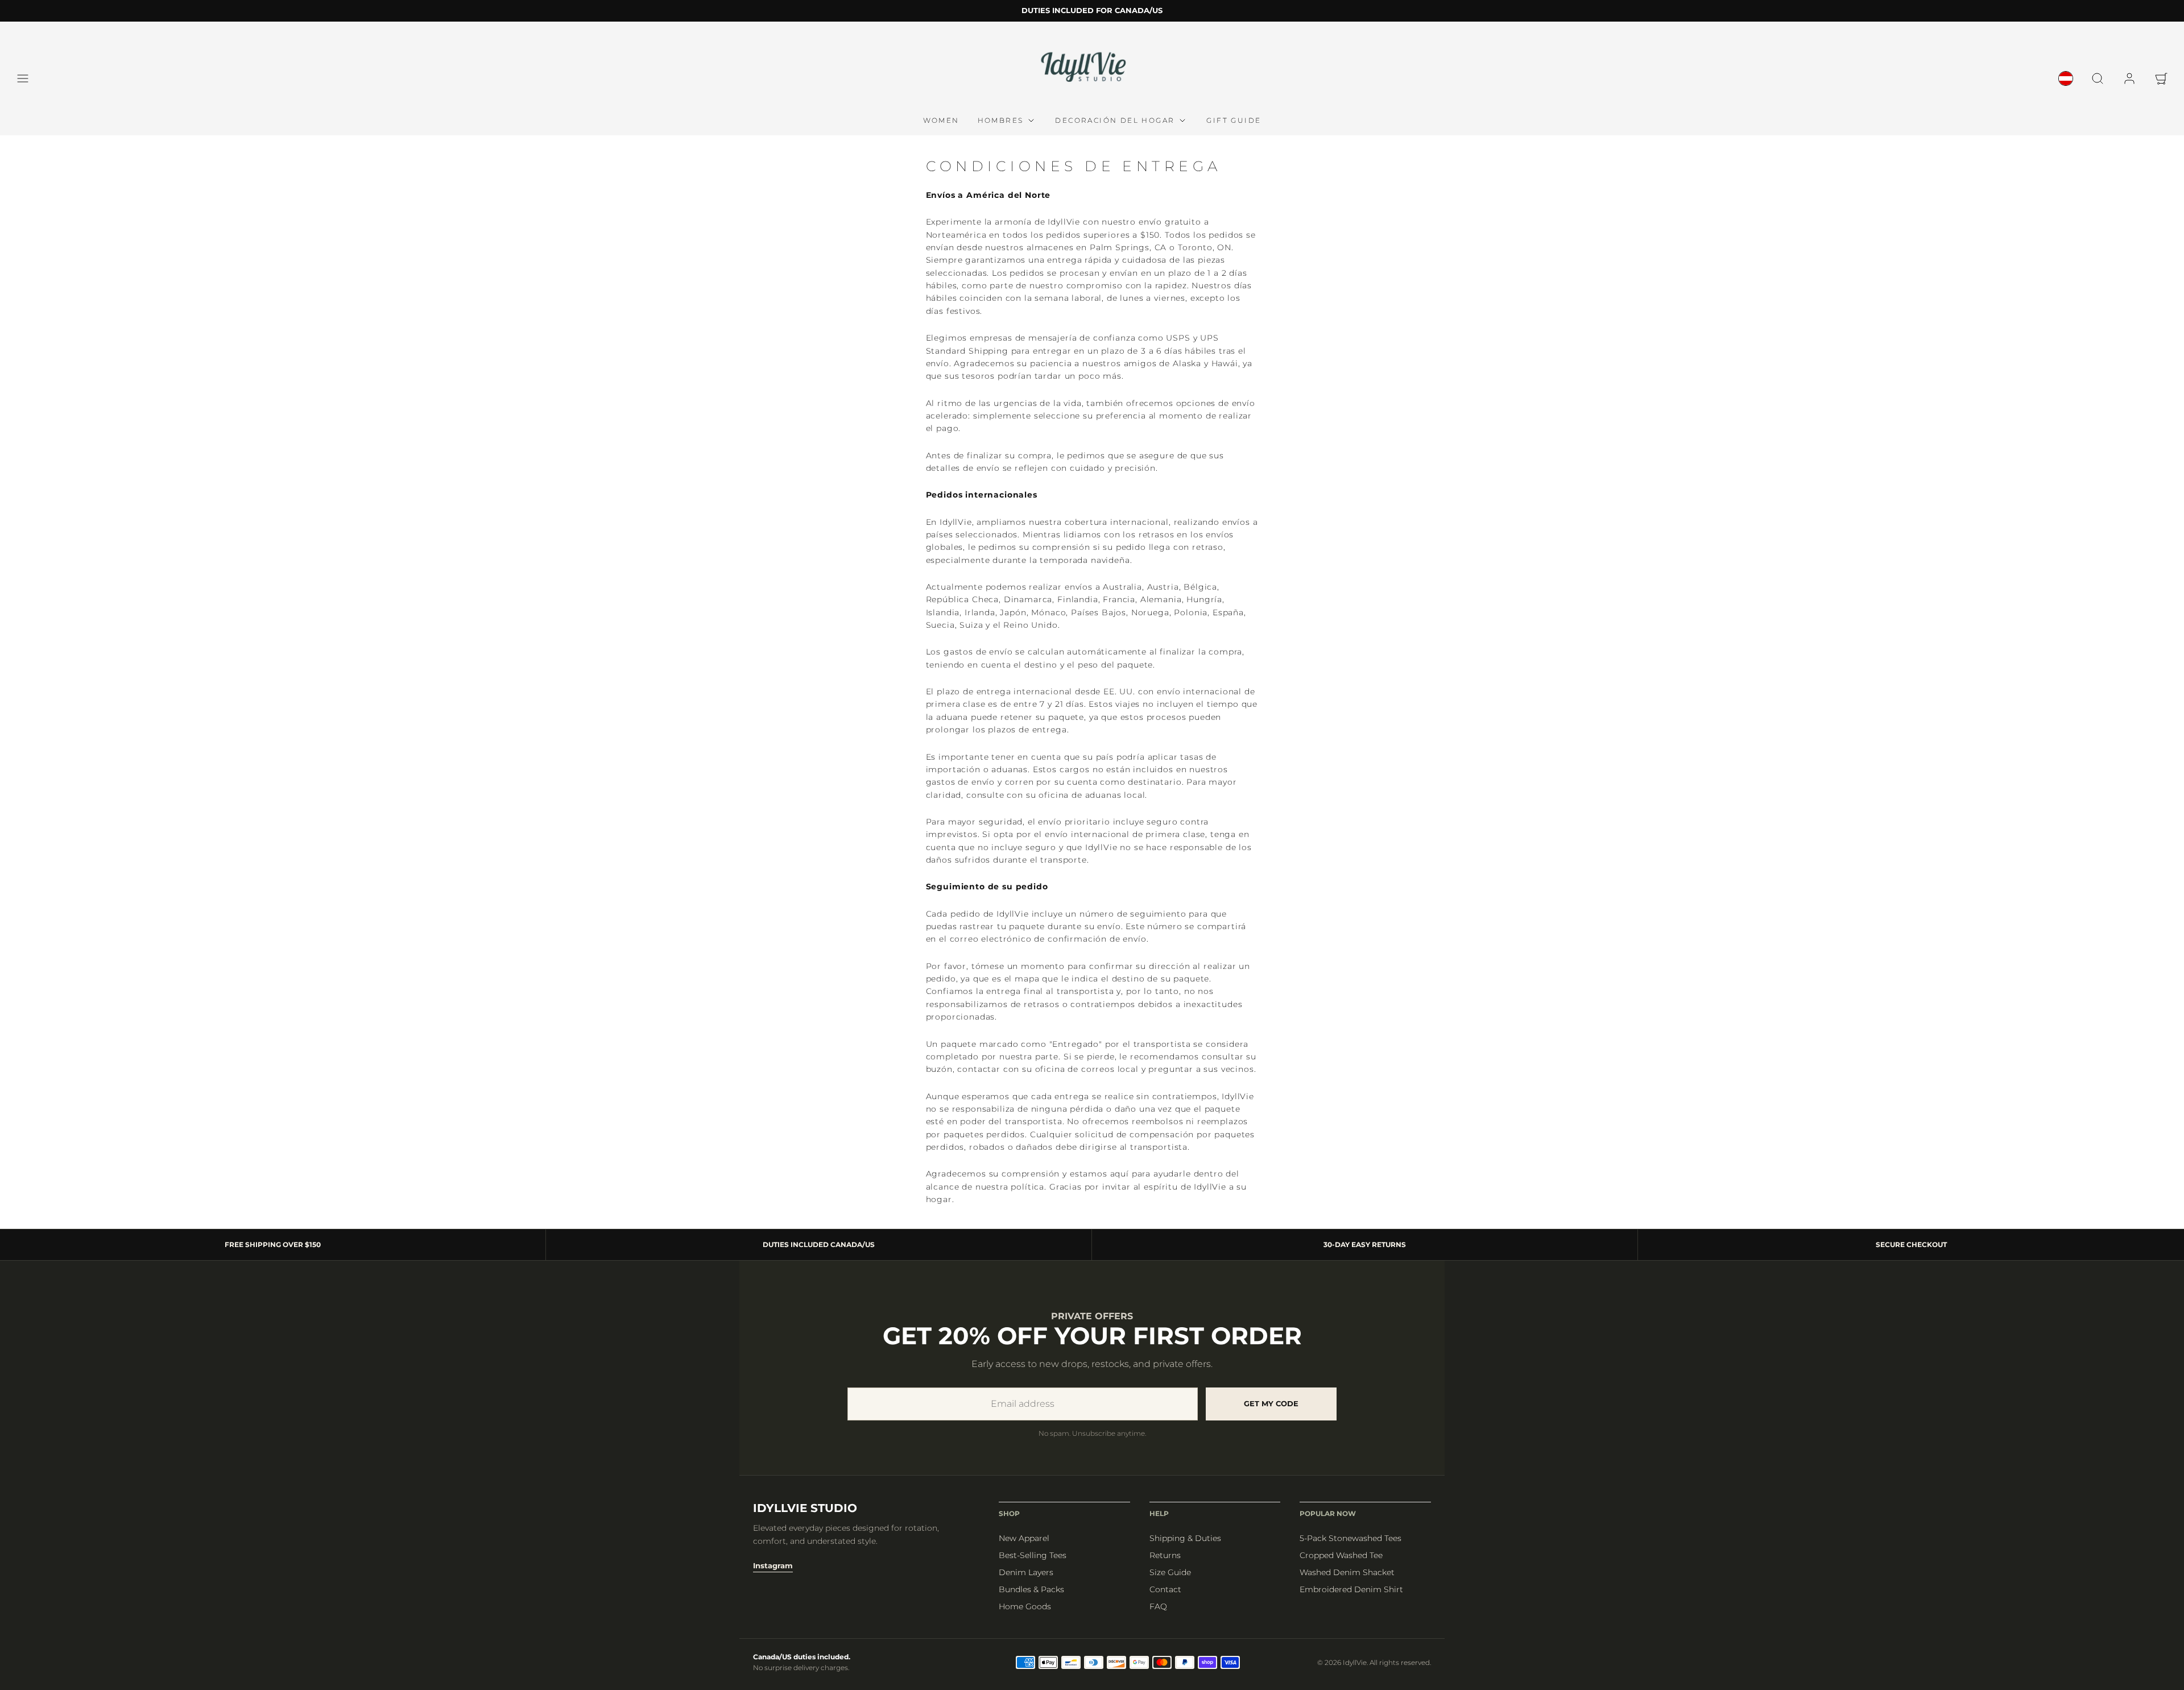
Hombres (1001, 120)
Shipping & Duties (1185, 1538)
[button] (23, 78)
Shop (1009, 1513)
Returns (1165, 1555)
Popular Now (1328, 1513)
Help (1159, 1513)
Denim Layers (1026, 1572)
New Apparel (1024, 1538)
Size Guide (1170, 1572)
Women (941, 120)
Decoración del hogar (1115, 120)
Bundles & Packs (1031, 1589)
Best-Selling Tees (1033, 1555)
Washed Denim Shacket (1347, 1572)
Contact (1165, 1589)
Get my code (1271, 1403)
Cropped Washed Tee (1341, 1555)
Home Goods (1025, 1606)
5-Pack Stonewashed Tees (1350, 1538)
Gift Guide (1234, 120)
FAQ (1158, 1606)
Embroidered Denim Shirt (1351, 1589)
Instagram (773, 1565)
